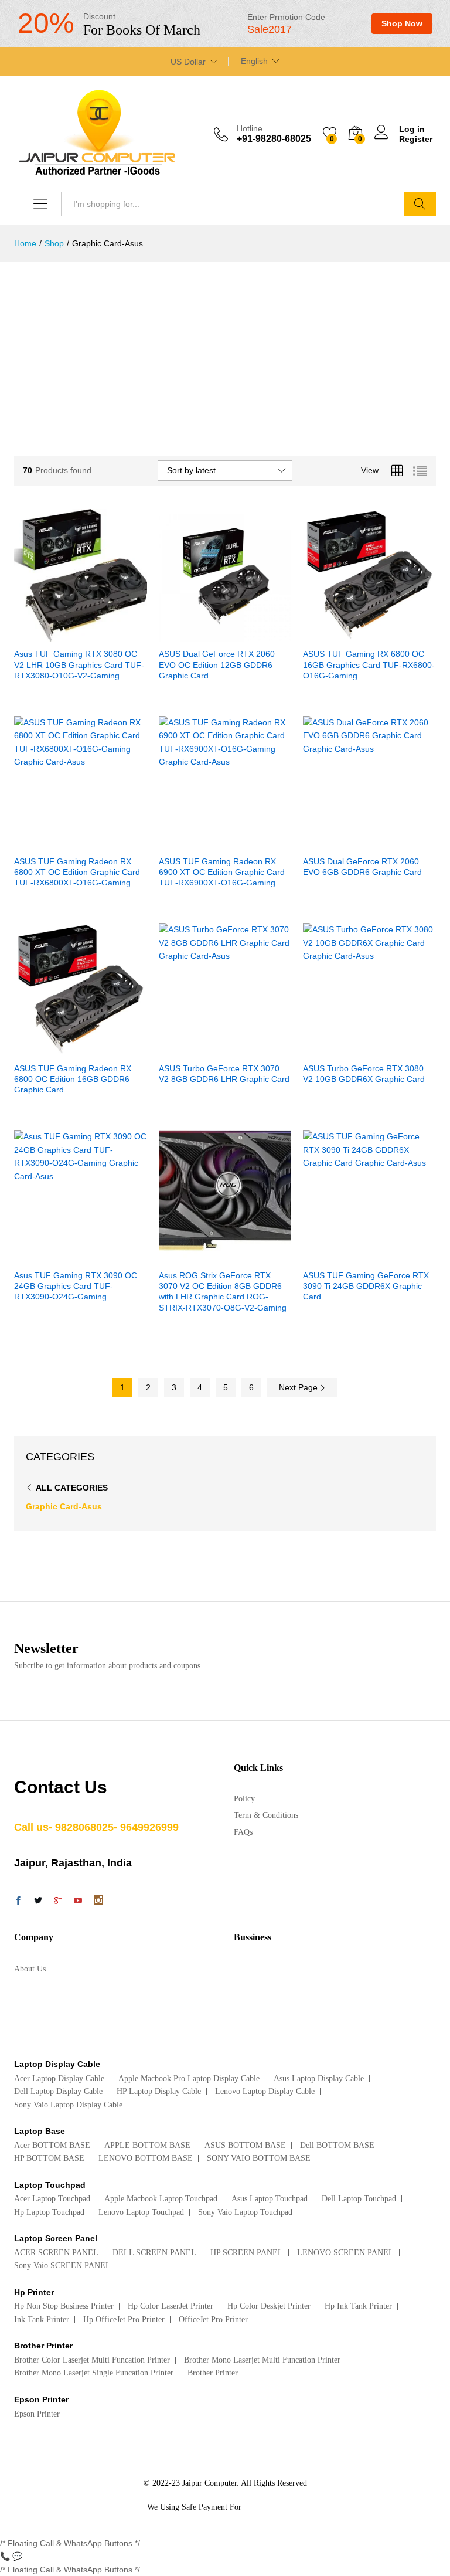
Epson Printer (37, 2414)
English (254, 61)
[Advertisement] (225, 350)
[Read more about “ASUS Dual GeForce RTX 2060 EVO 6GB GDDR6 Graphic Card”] (341, 842)
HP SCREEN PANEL (247, 2253)
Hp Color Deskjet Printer (269, 2306)
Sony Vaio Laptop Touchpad (245, 2212)
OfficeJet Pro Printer (213, 2319)
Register (416, 139)
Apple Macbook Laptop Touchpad (161, 2199)
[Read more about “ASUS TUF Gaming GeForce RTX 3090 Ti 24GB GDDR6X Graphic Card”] (341, 1256)
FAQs (243, 1832)
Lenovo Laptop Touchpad (141, 2212)
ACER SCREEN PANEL (56, 2253)
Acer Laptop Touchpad (52, 2199)
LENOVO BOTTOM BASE (146, 2158)
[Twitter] (38, 1902)
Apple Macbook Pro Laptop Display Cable (189, 2078)
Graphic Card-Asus (64, 1506)
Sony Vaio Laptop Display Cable (68, 2105)
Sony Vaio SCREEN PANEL (62, 2266)
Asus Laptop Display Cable (319, 2078)
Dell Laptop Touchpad (359, 2199)
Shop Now (402, 23)
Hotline (250, 128)
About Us (30, 1969)
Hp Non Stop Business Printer (64, 2306)
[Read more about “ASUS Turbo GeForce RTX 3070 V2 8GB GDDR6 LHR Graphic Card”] (196, 1049)
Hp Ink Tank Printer (358, 2306)
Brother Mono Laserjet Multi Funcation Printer (262, 2360)
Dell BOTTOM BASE (337, 2145)
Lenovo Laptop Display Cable (265, 2091)
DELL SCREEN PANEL (154, 2253)
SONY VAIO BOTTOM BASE (259, 2158)
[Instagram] (98, 1901)
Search (420, 204)
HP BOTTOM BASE (49, 2158)
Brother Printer (213, 2373)
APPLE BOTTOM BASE (147, 2145)
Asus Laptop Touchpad (270, 2199)
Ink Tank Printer (42, 2319)
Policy (244, 1799)
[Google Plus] (58, 1902)
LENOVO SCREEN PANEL (345, 2253)
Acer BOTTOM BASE (52, 2145)
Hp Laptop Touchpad (49, 2212)
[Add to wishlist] (105, 634)
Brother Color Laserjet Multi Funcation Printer (92, 2360)
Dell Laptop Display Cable (58, 2091)
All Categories (72, 1488)
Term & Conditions (266, 1815)
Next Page (299, 1387)
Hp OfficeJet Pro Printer (124, 2319)
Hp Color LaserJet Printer (171, 2306)
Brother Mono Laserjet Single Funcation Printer (94, 2373)
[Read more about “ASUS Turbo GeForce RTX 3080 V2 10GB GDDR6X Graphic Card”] (341, 1049)
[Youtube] (78, 1902)
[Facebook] (18, 1902)
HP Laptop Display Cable (159, 2091)
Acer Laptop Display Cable (59, 2078)
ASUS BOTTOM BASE (245, 2145)
